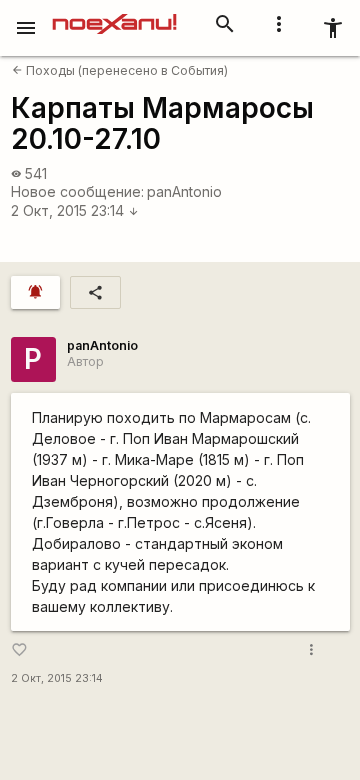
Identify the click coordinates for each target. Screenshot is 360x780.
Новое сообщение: (77, 191)
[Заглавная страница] (114, 14)
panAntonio (184, 191)
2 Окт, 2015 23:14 (75, 210)
